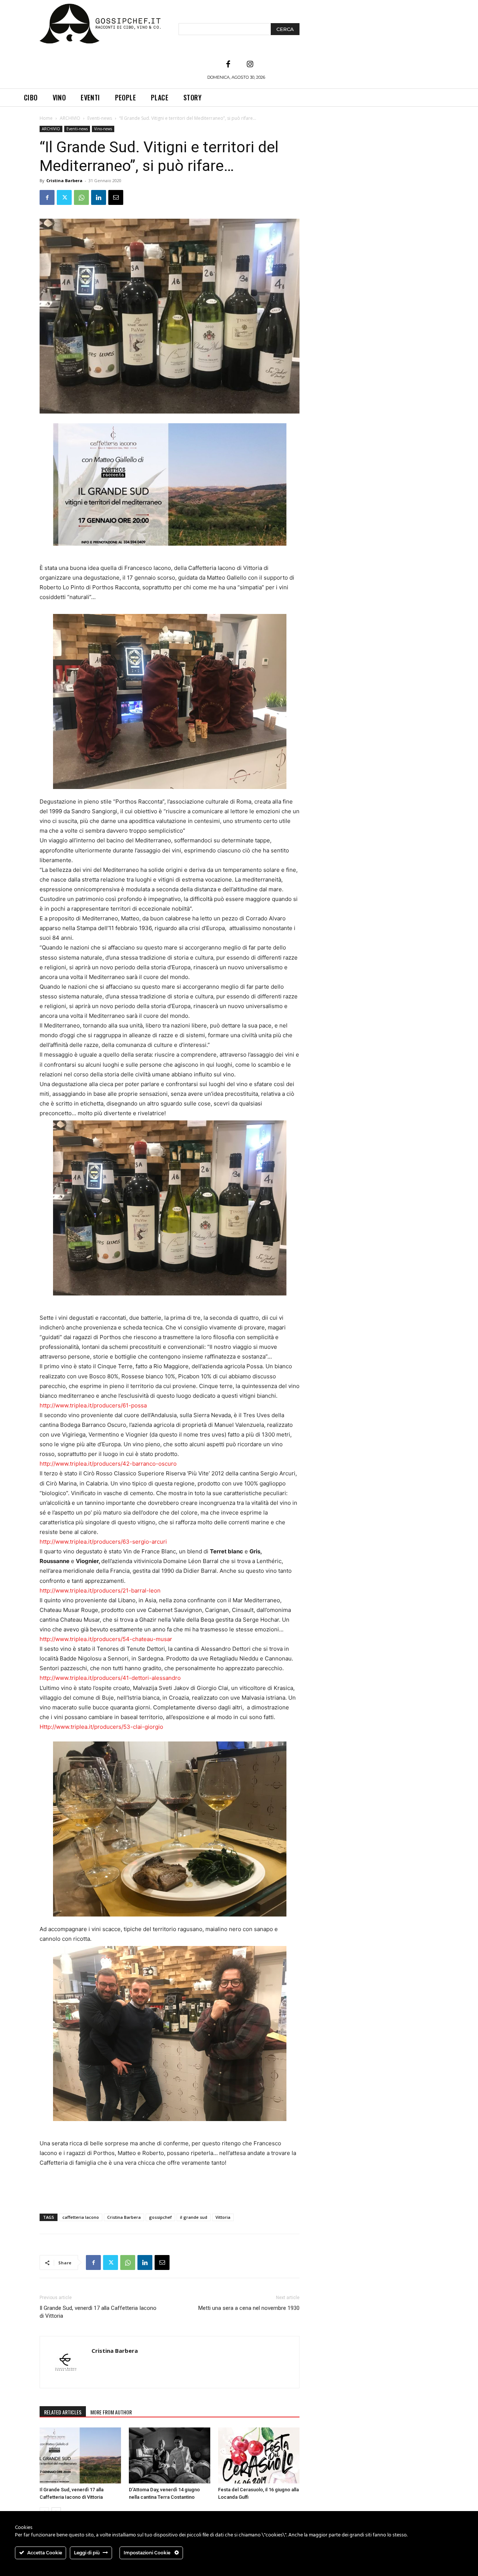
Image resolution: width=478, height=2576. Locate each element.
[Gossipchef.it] (100, 24)
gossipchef (160, 2217)
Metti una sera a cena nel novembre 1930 (249, 2308)
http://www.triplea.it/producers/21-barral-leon (100, 1590)
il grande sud (194, 2217)
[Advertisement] (170, 2189)
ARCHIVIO (70, 118)
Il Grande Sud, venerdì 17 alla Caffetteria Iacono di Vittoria (98, 2312)
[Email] (116, 197)
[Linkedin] (99, 197)
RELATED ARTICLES (63, 2412)
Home (46, 118)
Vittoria (223, 2217)
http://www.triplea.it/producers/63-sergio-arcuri (103, 1542)
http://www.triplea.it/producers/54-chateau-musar (106, 1639)
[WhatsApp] (81, 197)
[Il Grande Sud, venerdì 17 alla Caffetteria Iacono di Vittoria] (80, 2455)
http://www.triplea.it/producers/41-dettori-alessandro (110, 1678)
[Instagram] (250, 65)
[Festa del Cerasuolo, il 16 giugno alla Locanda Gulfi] (259, 2455)
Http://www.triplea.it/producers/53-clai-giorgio (101, 1727)
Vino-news (103, 129)
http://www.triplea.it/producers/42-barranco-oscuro (108, 1464)
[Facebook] (228, 65)
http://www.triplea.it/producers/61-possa (93, 1405)
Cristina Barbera (64, 180)
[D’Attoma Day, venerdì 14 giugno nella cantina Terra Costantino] (170, 2455)
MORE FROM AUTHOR (111, 2412)
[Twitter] (64, 197)
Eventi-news (100, 118)
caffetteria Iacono (81, 2217)
